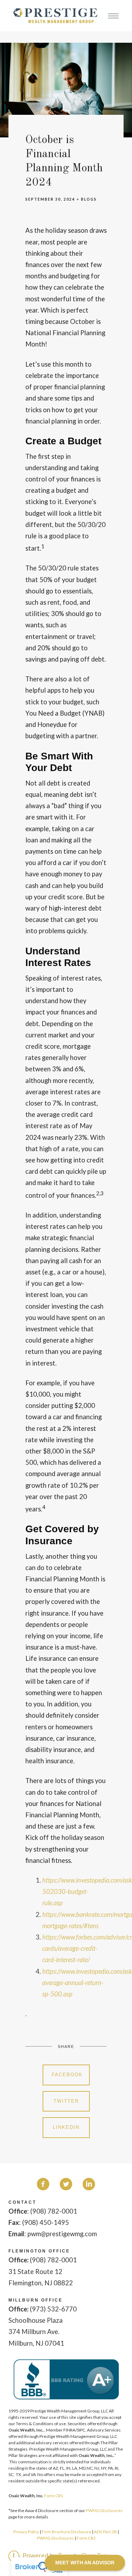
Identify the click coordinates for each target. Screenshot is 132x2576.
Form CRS (53, 2496)
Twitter (66, 2101)
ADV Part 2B (105, 2532)
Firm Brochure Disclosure (67, 2532)
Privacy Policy (26, 2532)
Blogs (89, 199)
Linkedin (66, 2127)
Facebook (67, 2075)
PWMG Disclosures (104, 2510)
